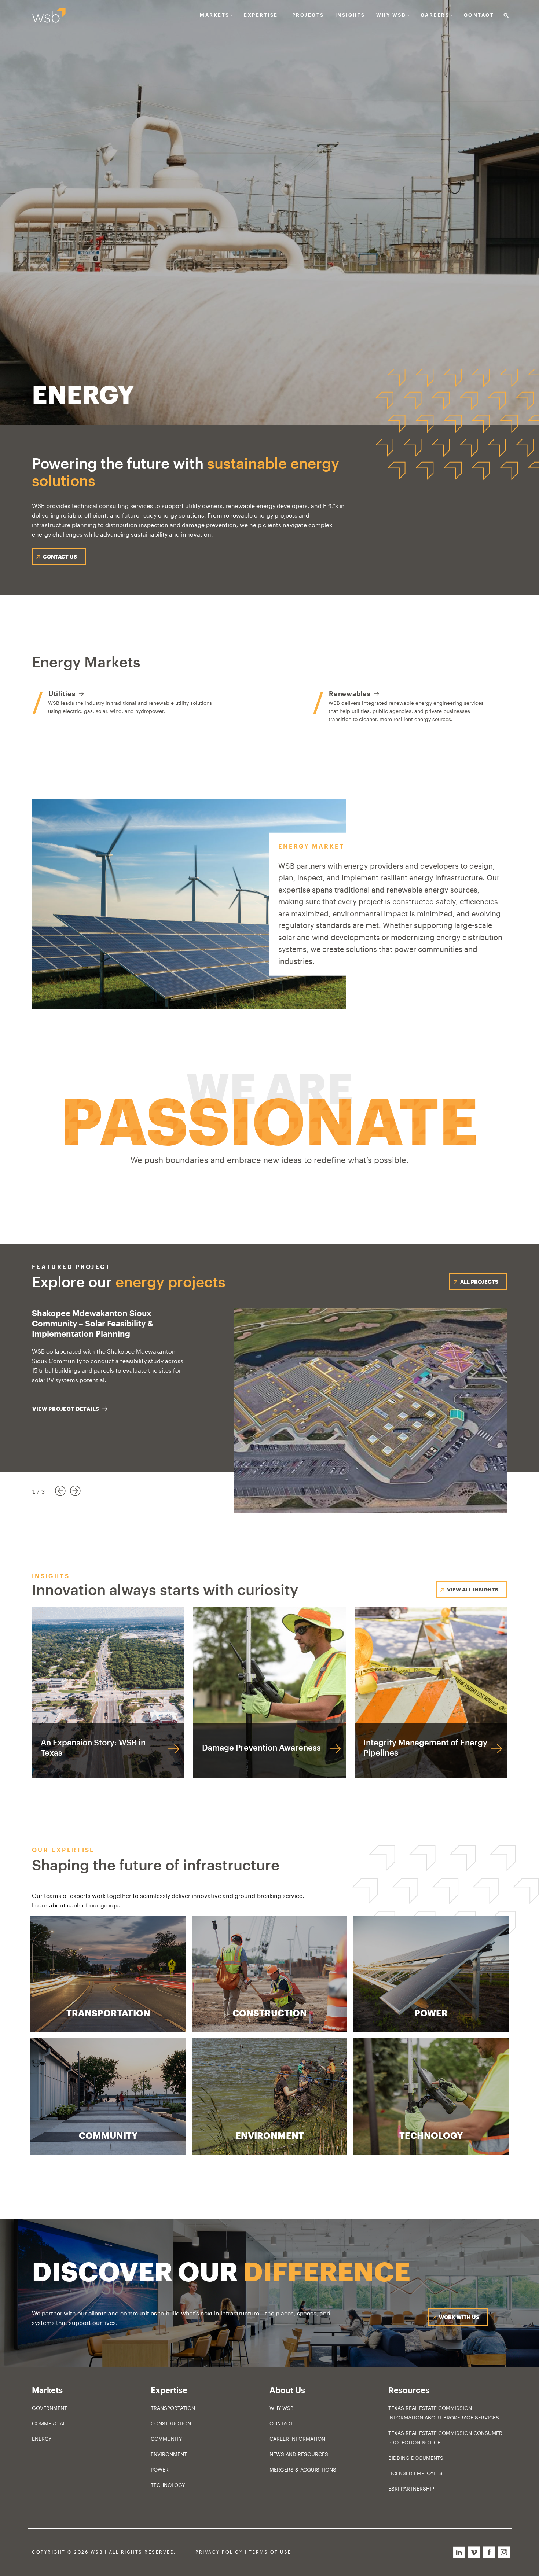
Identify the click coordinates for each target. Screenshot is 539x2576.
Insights (350, 15)
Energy (42, 2439)
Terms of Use (270, 2552)
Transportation (173, 2408)
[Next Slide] (81, 1492)
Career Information (297, 2439)
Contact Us (60, 557)
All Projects (479, 1282)
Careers (435, 15)
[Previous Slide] (60, 1492)
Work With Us (459, 2317)
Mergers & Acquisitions (303, 2470)
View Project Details (66, 1409)
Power (160, 2470)
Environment (169, 2454)
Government (49, 2408)
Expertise (261, 15)
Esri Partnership (411, 2489)
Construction (171, 2423)
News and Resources (299, 2454)
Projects (308, 15)
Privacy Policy (219, 2552)
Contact (479, 15)
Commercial (49, 2423)
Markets (215, 15)
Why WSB (282, 2408)
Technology (168, 2485)
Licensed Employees (415, 2473)
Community (166, 2439)
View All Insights (473, 1589)
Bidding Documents (416, 2458)
